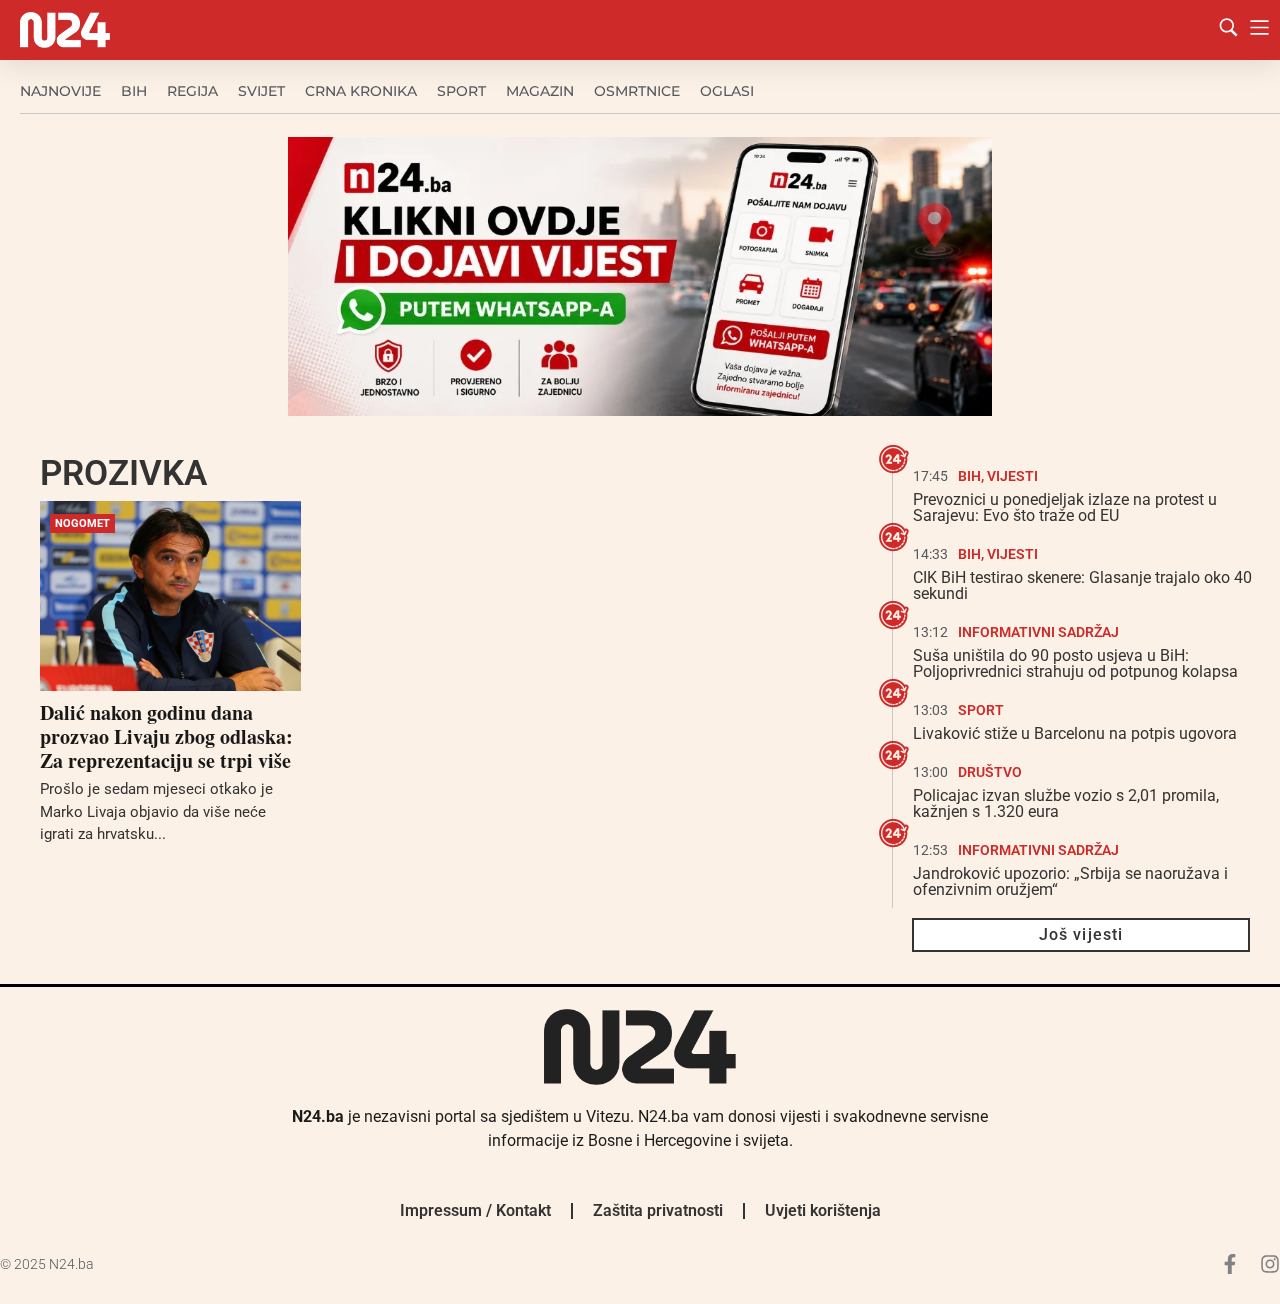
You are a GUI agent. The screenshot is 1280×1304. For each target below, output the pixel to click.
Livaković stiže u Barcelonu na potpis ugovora (1075, 733)
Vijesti (1012, 476)
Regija (192, 91)
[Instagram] (1270, 1264)
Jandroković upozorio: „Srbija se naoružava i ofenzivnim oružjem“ (1070, 881)
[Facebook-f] (1230, 1264)
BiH (134, 91)
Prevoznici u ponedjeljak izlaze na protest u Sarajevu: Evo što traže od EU (1065, 507)
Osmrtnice (637, 91)
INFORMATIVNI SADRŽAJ (1038, 632)
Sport (461, 91)
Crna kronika (361, 91)
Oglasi (727, 91)
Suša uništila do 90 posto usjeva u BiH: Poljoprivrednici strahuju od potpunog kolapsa (1075, 663)
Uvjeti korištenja (823, 1210)
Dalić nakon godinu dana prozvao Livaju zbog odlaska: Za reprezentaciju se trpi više (166, 736)
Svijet (261, 91)
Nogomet (82, 523)
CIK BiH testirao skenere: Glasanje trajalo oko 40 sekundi (1082, 585)
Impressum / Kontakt (475, 1210)
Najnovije (60, 91)
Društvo (990, 772)
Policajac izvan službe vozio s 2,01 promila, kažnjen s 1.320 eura (1066, 803)
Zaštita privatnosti (658, 1210)
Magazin (540, 91)
